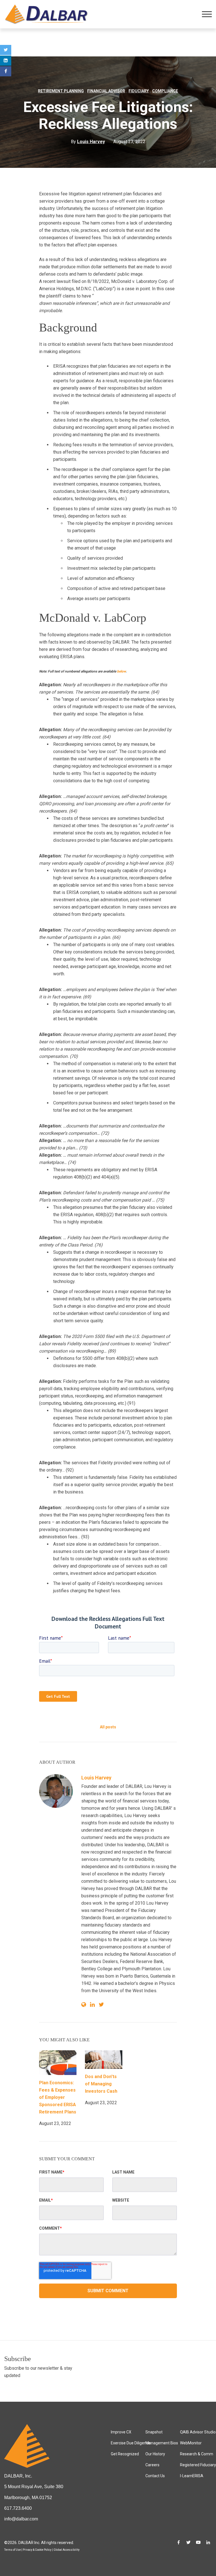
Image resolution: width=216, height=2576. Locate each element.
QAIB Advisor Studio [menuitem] (198, 2432)
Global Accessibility (67, 2550)
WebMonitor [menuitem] (191, 2443)
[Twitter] (6, 50)
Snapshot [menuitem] (154, 2432)
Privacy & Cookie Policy (37, 2550)
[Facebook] (6, 71)
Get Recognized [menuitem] (125, 2454)
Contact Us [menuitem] (155, 2476)
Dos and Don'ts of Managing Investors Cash (101, 2084)
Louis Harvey (96, 1778)
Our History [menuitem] (155, 2454)
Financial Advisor (106, 91)
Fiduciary (139, 91)
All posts (108, 1727)
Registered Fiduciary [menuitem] (198, 2465)
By (88, 142)
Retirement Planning (61, 91)
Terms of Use (13, 2550)
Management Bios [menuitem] (162, 2443)
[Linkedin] (6, 61)
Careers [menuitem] (152, 2465)
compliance (165, 91)
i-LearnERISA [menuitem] (192, 2476)
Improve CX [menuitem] (121, 2432)
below (121, 671)
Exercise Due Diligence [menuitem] (131, 2443)
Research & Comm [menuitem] (197, 2454)
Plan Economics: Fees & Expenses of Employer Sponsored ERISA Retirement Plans (58, 2097)
